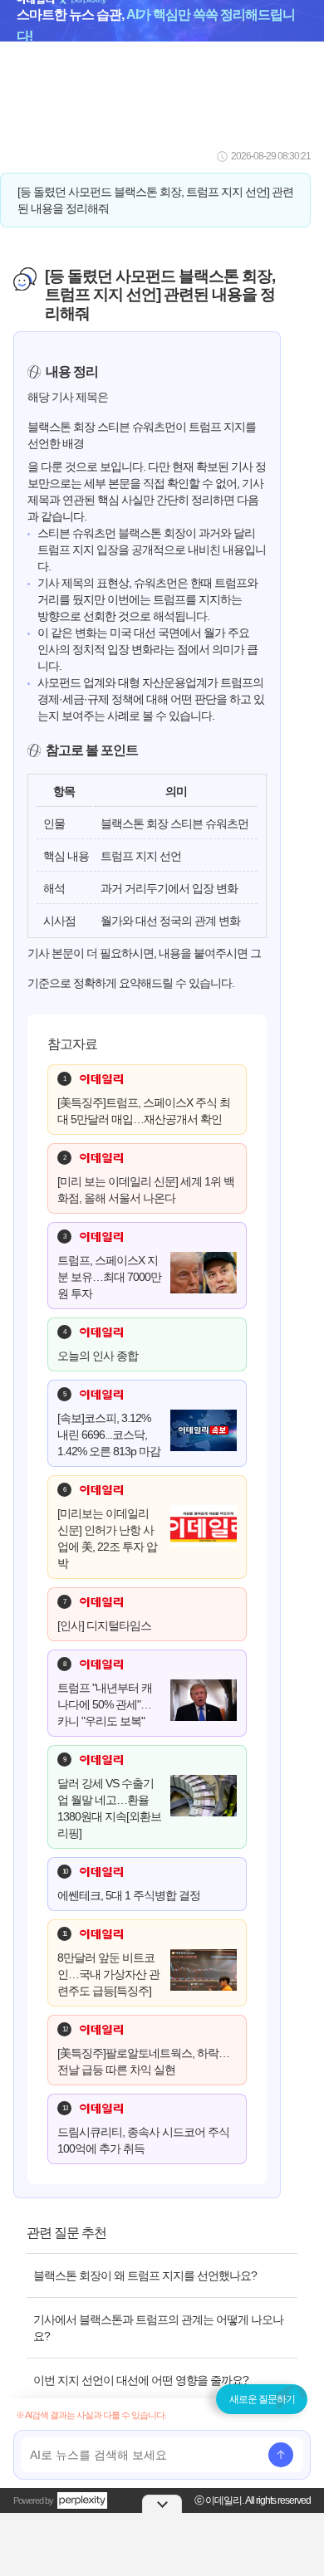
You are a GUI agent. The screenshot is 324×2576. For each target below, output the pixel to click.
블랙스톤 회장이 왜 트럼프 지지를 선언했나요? (145, 2275)
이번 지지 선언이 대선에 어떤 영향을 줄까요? (141, 2380)
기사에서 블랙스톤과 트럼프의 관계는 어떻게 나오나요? (158, 2328)
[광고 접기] (162, 2504)
